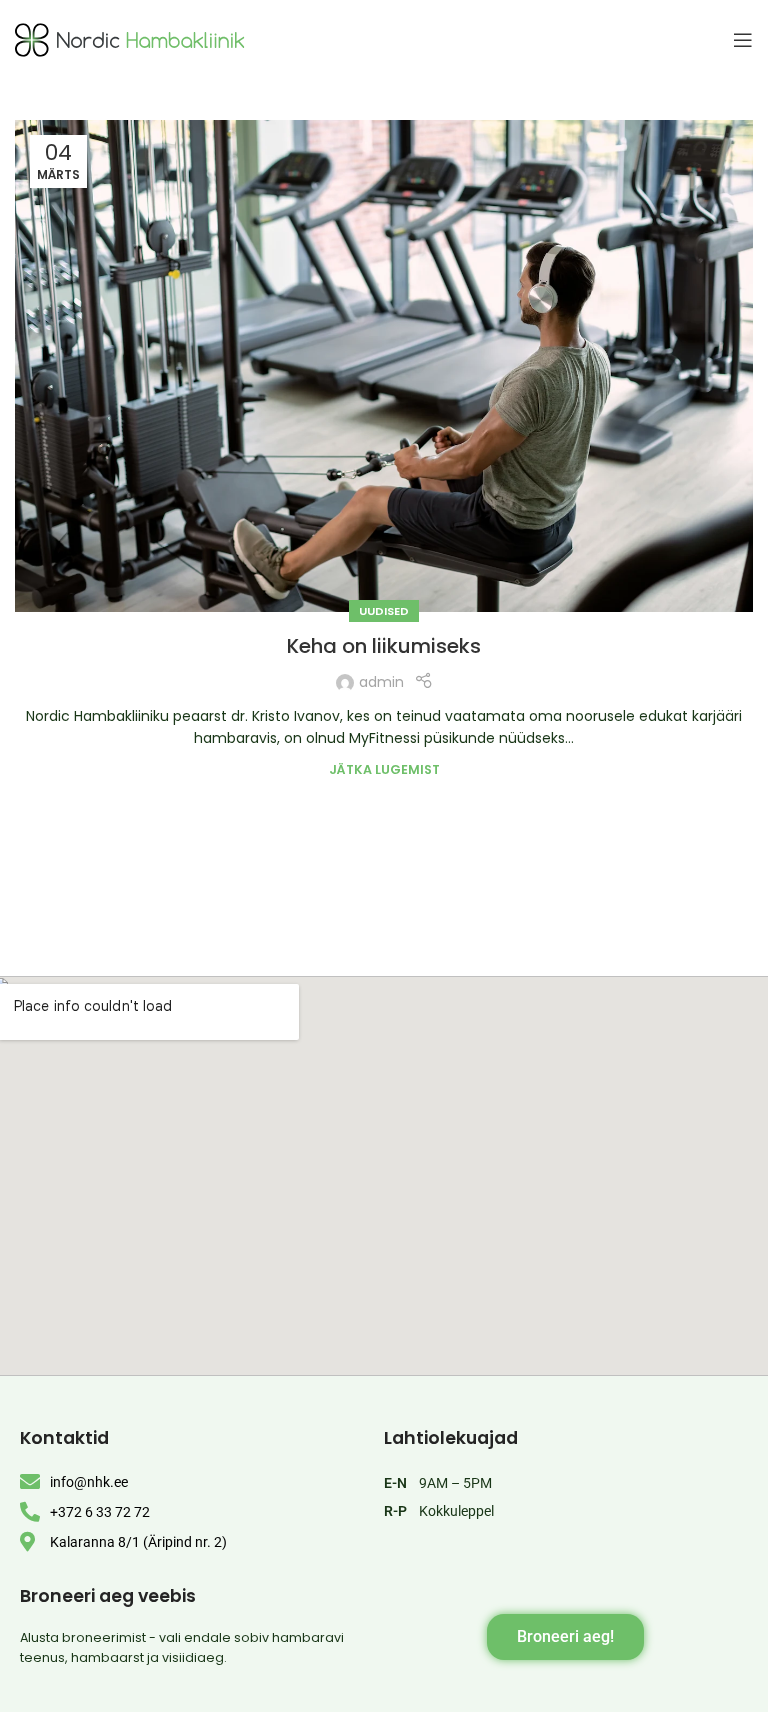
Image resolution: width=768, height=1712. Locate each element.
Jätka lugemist (384, 769)
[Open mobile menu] (743, 40)
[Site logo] (130, 39)
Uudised (384, 611)
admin (381, 682)
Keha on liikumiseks (384, 646)
